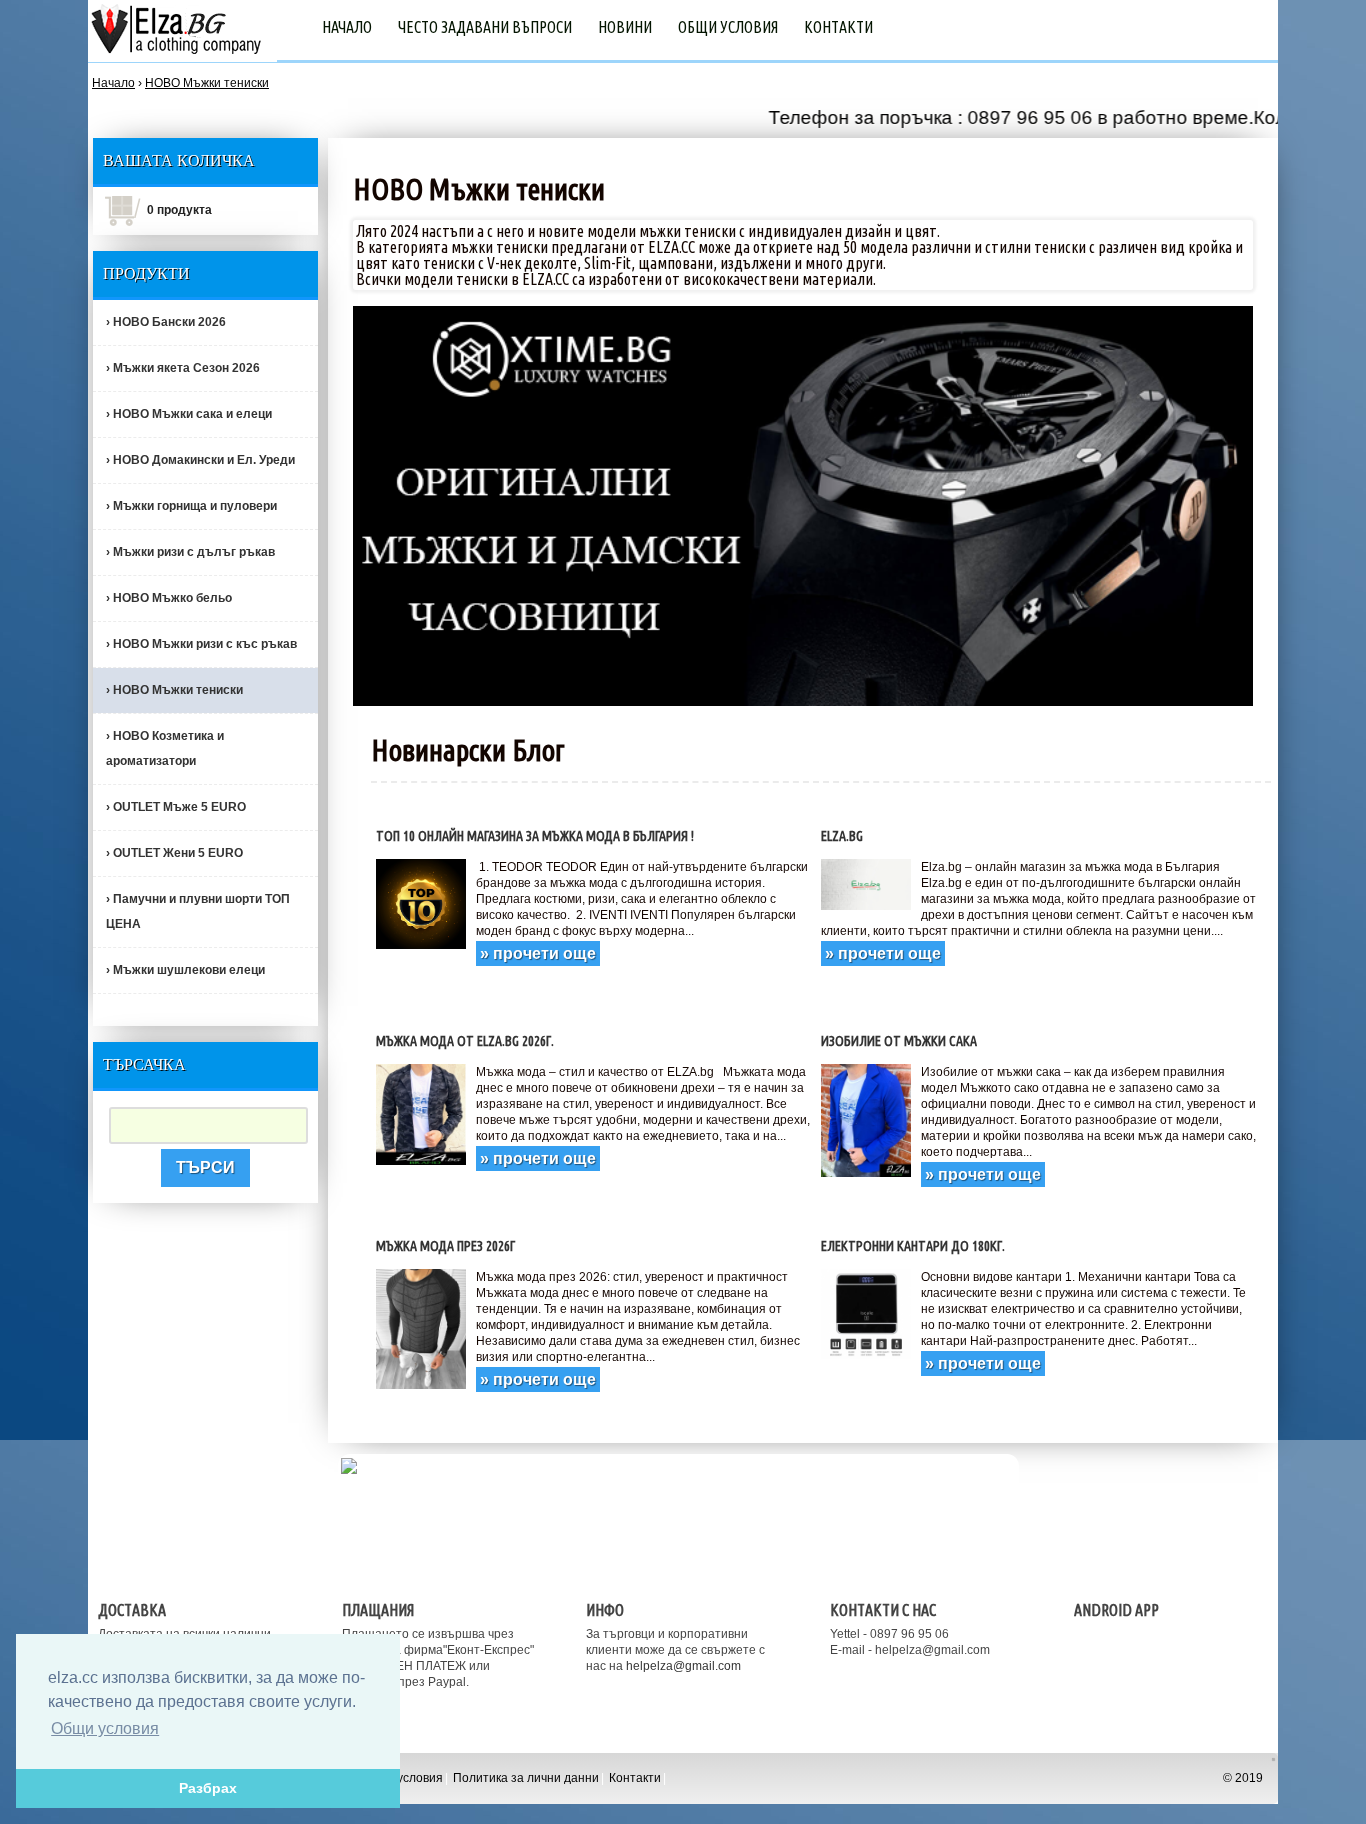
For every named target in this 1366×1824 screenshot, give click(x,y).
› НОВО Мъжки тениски (174, 690)
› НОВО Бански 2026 (166, 322)
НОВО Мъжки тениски (207, 83)
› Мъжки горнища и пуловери (191, 506)
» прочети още (538, 953)
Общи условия (728, 27)
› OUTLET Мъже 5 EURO (176, 807)
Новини (625, 27)
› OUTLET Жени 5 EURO (174, 853)
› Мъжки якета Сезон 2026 (183, 368)
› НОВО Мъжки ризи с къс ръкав (201, 644)
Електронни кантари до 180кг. (913, 1246)
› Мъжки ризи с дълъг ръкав (190, 552)
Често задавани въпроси (485, 27)
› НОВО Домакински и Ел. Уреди (200, 460)
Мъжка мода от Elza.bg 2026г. (465, 1041)
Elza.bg (842, 836)
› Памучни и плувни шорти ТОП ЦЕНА (198, 911)
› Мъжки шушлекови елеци (185, 970)
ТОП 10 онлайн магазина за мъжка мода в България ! (535, 836)
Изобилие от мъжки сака (899, 1041)
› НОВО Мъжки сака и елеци (189, 414)
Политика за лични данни (526, 1778)
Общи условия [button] (105, 1728)
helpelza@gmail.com (683, 1666)
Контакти (838, 27)
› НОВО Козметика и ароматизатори (165, 748)
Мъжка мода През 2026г (445, 1246)
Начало (347, 27)
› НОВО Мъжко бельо (169, 598)
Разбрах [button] (208, 1788)
